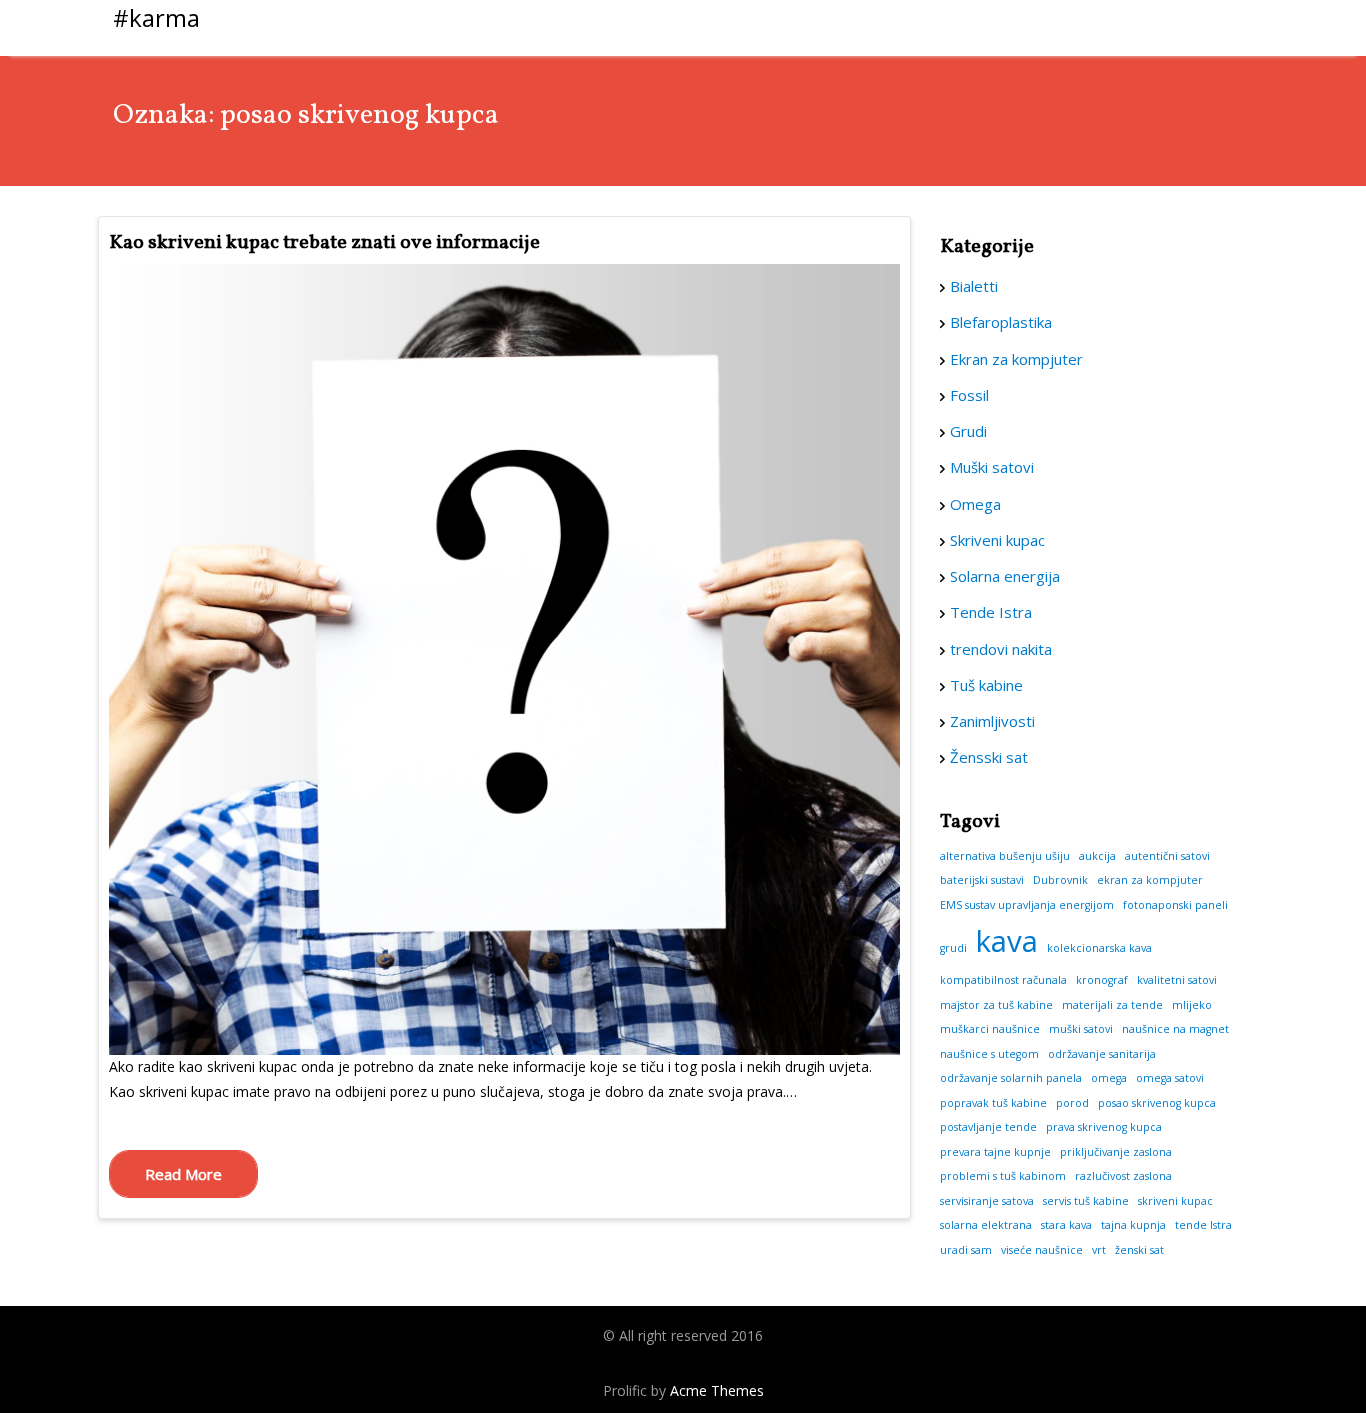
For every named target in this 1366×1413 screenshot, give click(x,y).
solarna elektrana (986, 1225)
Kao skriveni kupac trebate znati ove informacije (324, 243)
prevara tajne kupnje (995, 1152)
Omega (975, 504)
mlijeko (1192, 1005)
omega (1109, 1078)
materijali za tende (1112, 1005)
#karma (156, 17)
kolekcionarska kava (1099, 948)
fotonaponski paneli (1175, 905)
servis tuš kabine (1086, 1201)
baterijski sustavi (982, 880)
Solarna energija (1005, 576)
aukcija (1097, 856)
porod (1072, 1103)
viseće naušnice (1042, 1250)
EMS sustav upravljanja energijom (1027, 905)
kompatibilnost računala (1003, 980)
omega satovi (1170, 1078)
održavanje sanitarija (1102, 1054)
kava (1007, 941)
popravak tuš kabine (993, 1103)
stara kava (1066, 1225)
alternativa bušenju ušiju (1005, 856)
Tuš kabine (986, 685)
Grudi (968, 431)
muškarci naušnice (990, 1029)
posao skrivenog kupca (1157, 1103)
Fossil (969, 395)
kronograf (1102, 980)
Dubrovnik (1060, 880)
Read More (183, 1174)
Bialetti (974, 286)
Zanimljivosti (992, 721)
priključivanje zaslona (1116, 1152)
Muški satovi (992, 467)
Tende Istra (991, 612)
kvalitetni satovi (1177, 980)
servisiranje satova (987, 1201)
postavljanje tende (988, 1127)
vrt (1099, 1250)
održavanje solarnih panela (1011, 1078)
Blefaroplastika (1001, 322)
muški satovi (1081, 1029)
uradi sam (966, 1250)
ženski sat (1139, 1250)
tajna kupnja (1133, 1225)
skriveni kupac (1175, 1201)
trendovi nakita (1001, 649)
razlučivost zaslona (1123, 1176)
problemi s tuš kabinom (1003, 1176)
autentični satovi (1167, 856)
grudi (953, 948)
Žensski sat (989, 757)
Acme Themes (717, 1390)
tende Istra (1203, 1225)
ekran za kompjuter (1150, 880)
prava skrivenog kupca (1104, 1127)
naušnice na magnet (1175, 1029)
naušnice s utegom (989, 1054)
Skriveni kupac (997, 540)
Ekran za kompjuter (1016, 359)
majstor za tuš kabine (996, 1005)
